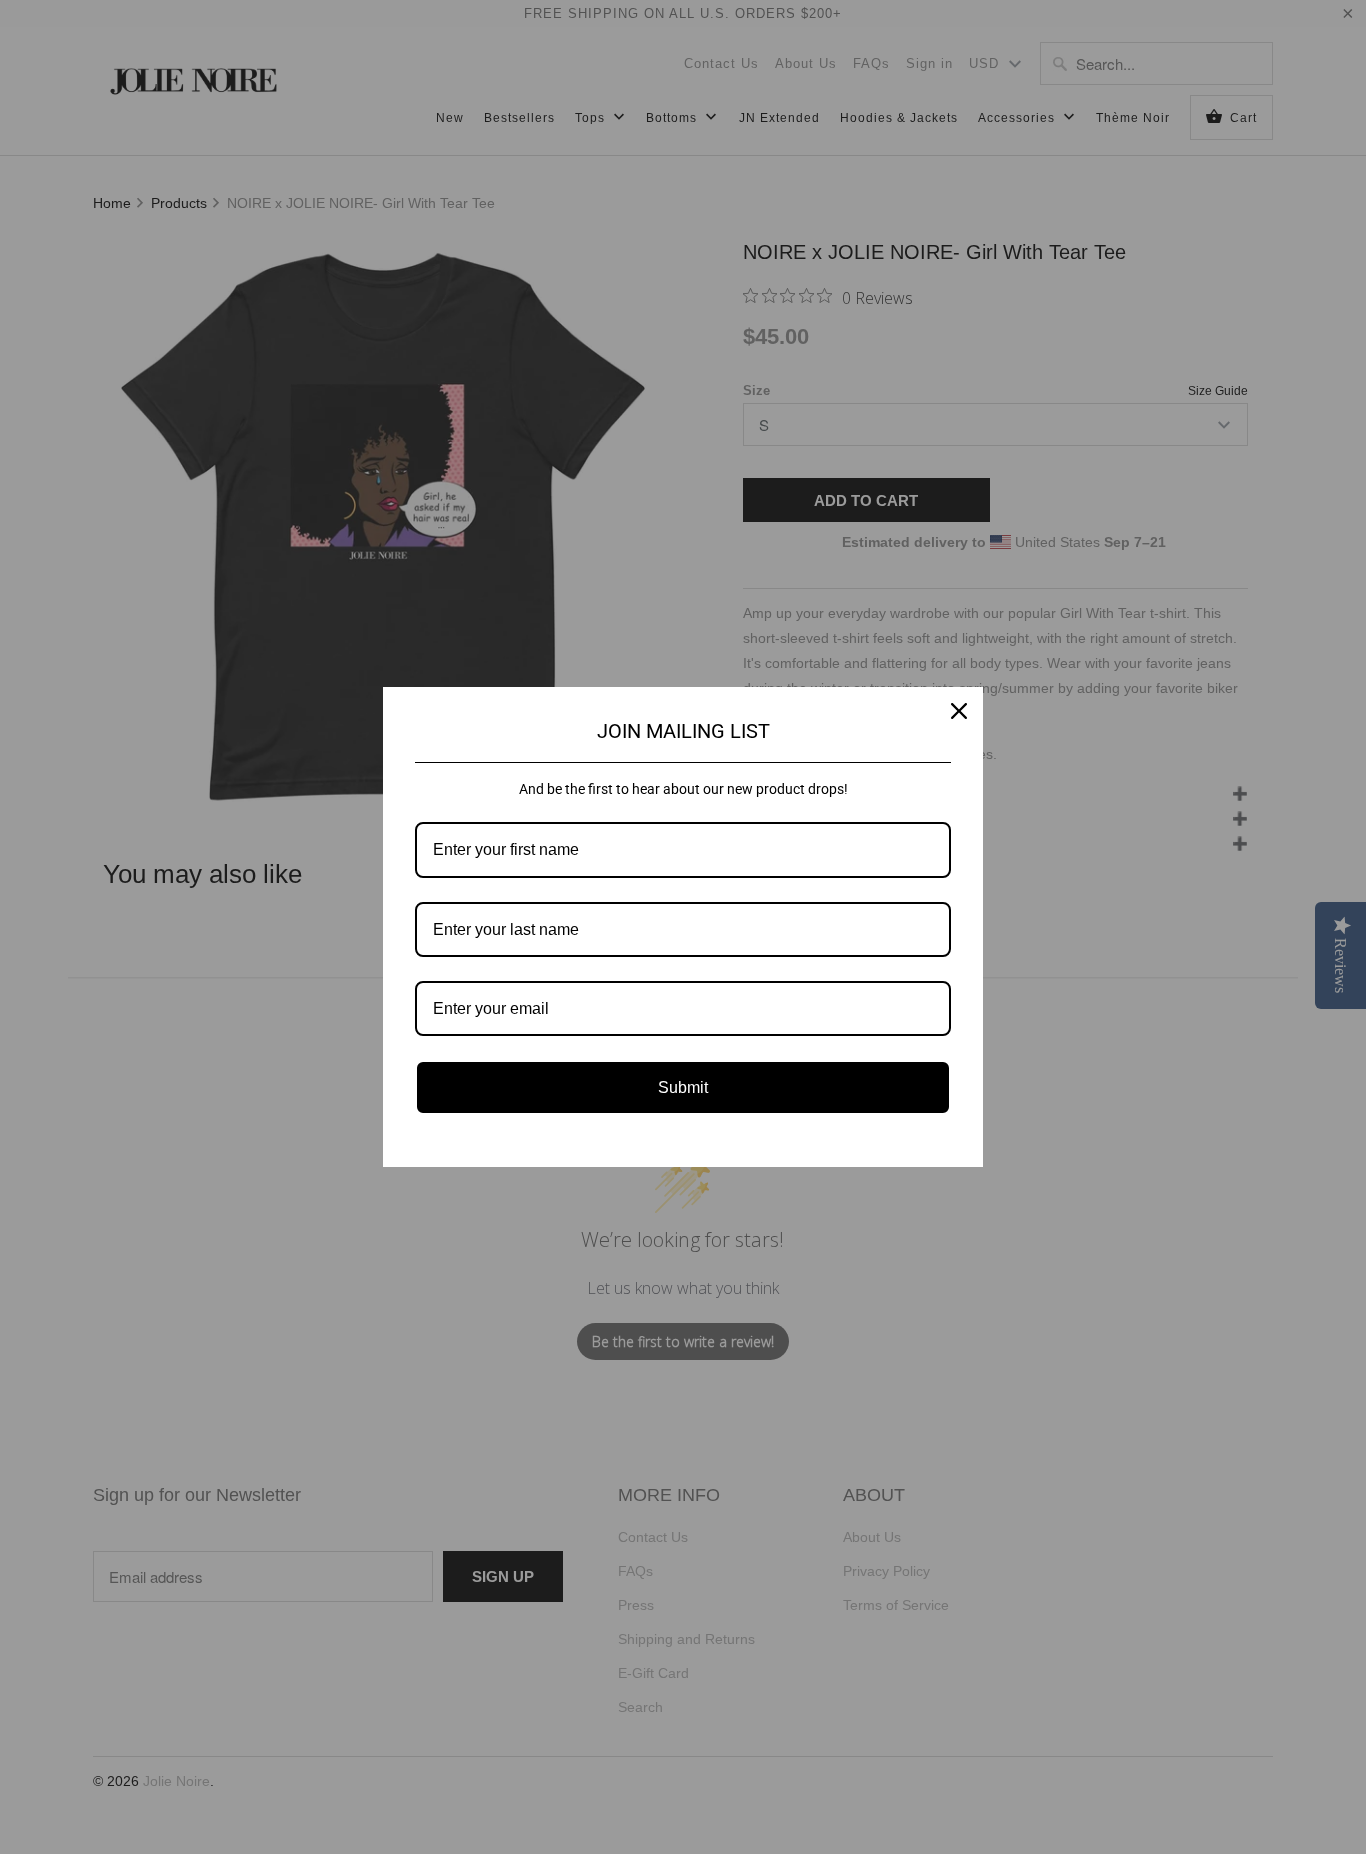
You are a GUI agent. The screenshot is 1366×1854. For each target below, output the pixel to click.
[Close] (959, 711)
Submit (683, 1087)
